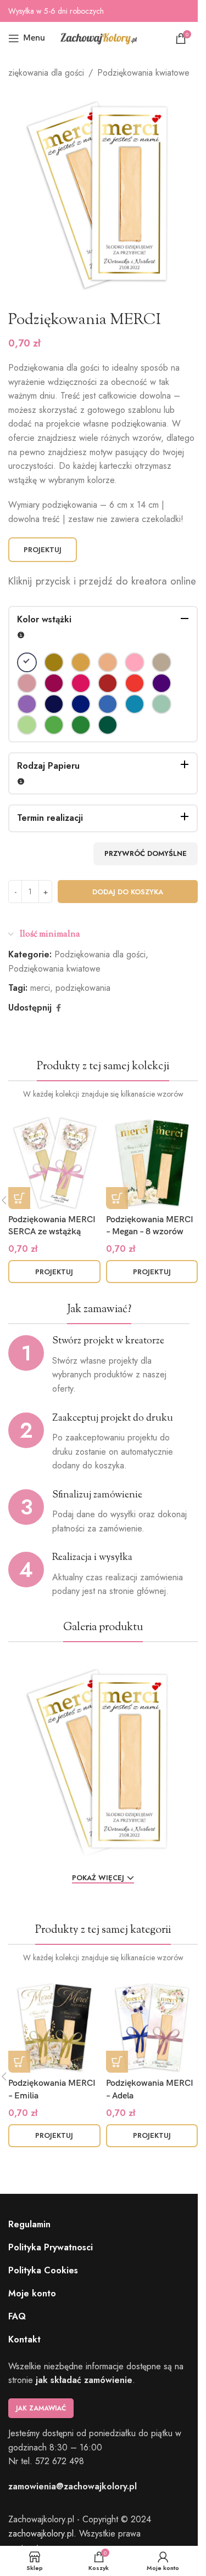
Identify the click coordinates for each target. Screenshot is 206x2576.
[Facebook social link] (58, 1008)
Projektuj (43, 550)
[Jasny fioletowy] (27, 704)
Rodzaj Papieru (48, 766)
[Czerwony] (135, 683)
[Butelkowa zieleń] (108, 725)
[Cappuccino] (162, 662)
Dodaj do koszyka (128, 892)
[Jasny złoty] (81, 662)
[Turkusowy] (135, 704)
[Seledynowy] (27, 725)
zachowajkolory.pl (41, 2534)
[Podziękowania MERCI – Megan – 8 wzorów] (152, 1163)
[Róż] (135, 662)
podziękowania (83, 988)
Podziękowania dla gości (100, 954)
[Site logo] (99, 38)
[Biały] (27, 662)
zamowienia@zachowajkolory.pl (73, 2486)
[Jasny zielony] (54, 725)
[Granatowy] (54, 704)
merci (40, 988)
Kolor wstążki (44, 619)
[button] (19, 1198)
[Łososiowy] (108, 662)
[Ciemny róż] (81, 683)
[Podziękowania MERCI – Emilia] (54, 2027)
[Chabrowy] (81, 704)
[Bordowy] (108, 683)
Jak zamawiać (41, 2408)
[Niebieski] (108, 704)
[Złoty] (54, 662)
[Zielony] (81, 725)
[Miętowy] (162, 704)
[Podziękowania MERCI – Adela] (152, 2027)
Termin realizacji (50, 818)
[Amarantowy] (54, 683)
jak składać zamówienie (84, 2380)
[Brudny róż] (27, 683)
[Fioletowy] (162, 683)
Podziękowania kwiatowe (143, 73)
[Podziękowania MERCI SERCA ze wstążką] (54, 1163)
